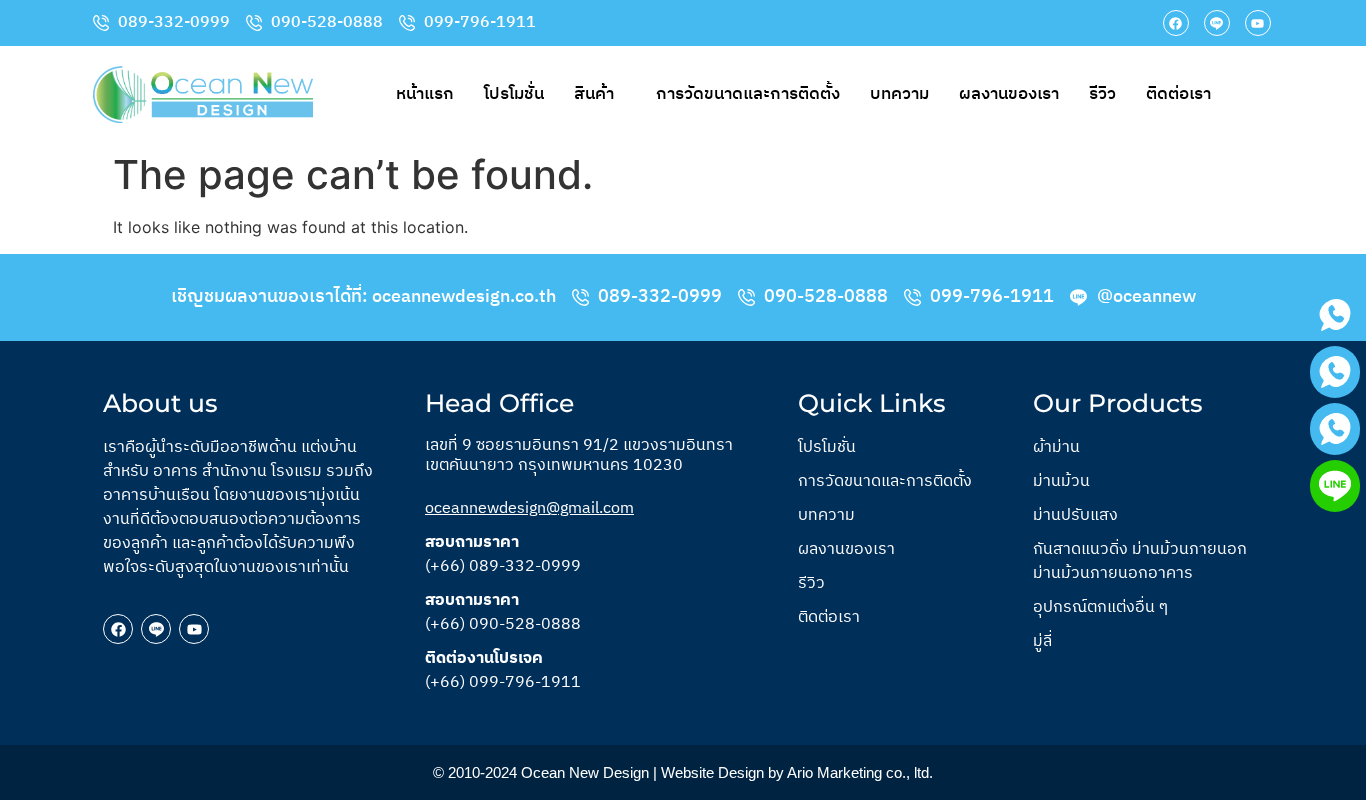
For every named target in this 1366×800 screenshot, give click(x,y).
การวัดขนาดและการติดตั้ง (748, 94)
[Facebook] (1176, 23)
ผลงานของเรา (1009, 94)
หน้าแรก (425, 94)
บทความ (899, 94)
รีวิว (1102, 94)
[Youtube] (1258, 23)
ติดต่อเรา (1178, 94)
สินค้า (594, 94)
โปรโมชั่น (514, 94)
